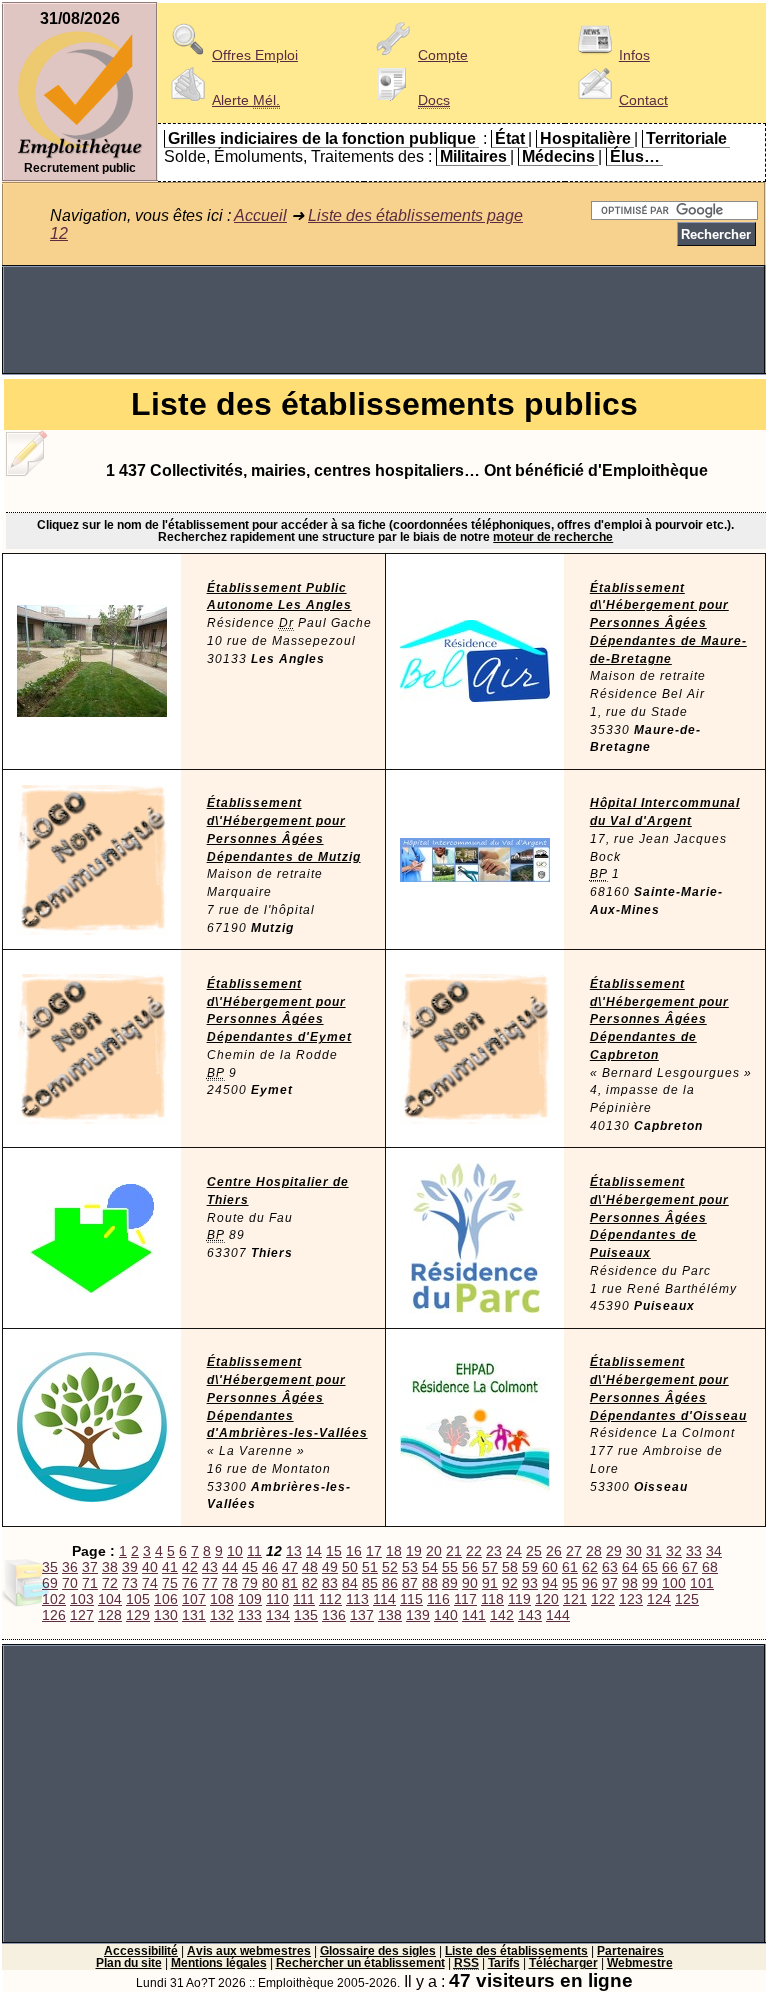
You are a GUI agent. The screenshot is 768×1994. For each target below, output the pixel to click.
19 (414, 1551)
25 (534, 1551)
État (510, 138)
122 (603, 1599)
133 (250, 1615)
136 (334, 1615)
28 (594, 1551)
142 (502, 1615)
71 (90, 1583)
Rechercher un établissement (360, 1963)
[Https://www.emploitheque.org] (80, 156)
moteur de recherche (553, 537)
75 (170, 1583)
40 (150, 1567)
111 (304, 1599)
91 (490, 1583)
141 (474, 1615)
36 (70, 1567)
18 (394, 1551)
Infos (634, 55)
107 (194, 1599)
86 (390, 1583)
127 (82, 1615)
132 (222, 1615)
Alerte (246, 100)
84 (350, 1583)
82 (310, 1583)
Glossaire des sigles (378, 1951)
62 (590, 1567)
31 (654, 1551)
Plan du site (129, 1963)
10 (235, 1551)
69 (50, 1583)
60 (550, 1567)
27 (574, 1551)
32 (674, 1551)
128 (110, 1615)
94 (550, 1583)
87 (410, 1583)
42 (190, 1567)
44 (230, 1567)
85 (370, 1583)
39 (130, 1567)
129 (138, 1615)
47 (290, 1567)
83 (330, 1583)
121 (575, 1599)
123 (631, 1599)
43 (210, 1567)
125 (687, 1599)
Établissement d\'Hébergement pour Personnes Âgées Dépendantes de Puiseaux (659, 1217)
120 (547, 1599)
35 (50, 1567)
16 (354, 1551)
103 (82, 1599)
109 (250, 1599)
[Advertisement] (384, 320)
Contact (643, 100)
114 (384, 1599)
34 (714, 1551)
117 (465, 1599)
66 (670, 1567)
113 (357, 1599)
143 (530, 1615)
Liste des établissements (516, 1951)
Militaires (473, 156)
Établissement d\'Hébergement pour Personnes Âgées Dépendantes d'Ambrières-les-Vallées (287, 1397)
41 (170, 1567)
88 (430, 1583)
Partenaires (630, 1951)
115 (411, 1599)
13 (294, 1551)
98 (630, 1583)
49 (330, 1567)
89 (450, 1583)
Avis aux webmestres (249, 1951)
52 (390, 1567)
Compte (443, 55)
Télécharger (563, 1963)
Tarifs (504, 1963)
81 (290, 1583)
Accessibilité (141, 1951)
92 (510, 1583)
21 (454, 1551)
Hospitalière (585, 138)
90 (470, 1583)
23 (494, 1551)
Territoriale (686, 138)
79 (250, 1583)
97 (610, 1583)
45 (250, 1567)
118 (492, 1599)
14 (314, 1551)
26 (554, 1551)
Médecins (558, 156)
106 (166, 1599)
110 (277, 1599)
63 (610, 1567)
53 (410, 1567)
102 (54, 1599)
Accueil (260, 215)
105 (138, 1599)
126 (54, 1615)
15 (334, 1551)
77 (210, 1583)
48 (310, 1567)
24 (514, 1551)
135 (306, 1615)
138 (390, 1615)
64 (630, 1567)
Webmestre (640, 1963)
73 (130, 1583)
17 (374, 1551)
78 (230, 1583)
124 (659, 1599)
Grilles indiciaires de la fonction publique (322, 138)
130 (166, 1615)
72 (110, 1583)
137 (362, 1615)
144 (558, 1615)
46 (270, 1567)
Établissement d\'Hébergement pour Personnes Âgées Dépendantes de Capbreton (659, 1019)
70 (70, 1583)
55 (450, 1567)
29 (614, 1551)
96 (590, 1583)
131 (194, 1615)
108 (222, 1599)
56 (470, 1567)
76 (190, 1583)
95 (570, 1583)
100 (674, 1583)
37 (90, 1567)
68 (710, 1567)
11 (254, 1551)
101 (702, 1583)
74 (150, 1583)
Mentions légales (219, 1963)
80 (270, 1583)
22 (474, 1551)
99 (650, 1583)
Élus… (635, 156)
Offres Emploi (255, 55)
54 (430, 1567)
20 (434, 1551)
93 (530, 1583)
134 (278, 1615)
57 (490, 1567)
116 (438, 1599)
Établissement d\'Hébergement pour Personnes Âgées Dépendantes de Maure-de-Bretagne (668, 623)
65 (650, 1567)
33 (694, 1551)
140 (446, 1615)
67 (690, 1567)
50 (350, 1567)
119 (519, 1599)
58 (510, 1567)
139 (418, 1615)
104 (110, 1599)
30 (634, 1551)
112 (330, 1599)
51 (370, 1567)
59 (530, 1567)
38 (110, 1567)
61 (570, 1567)
